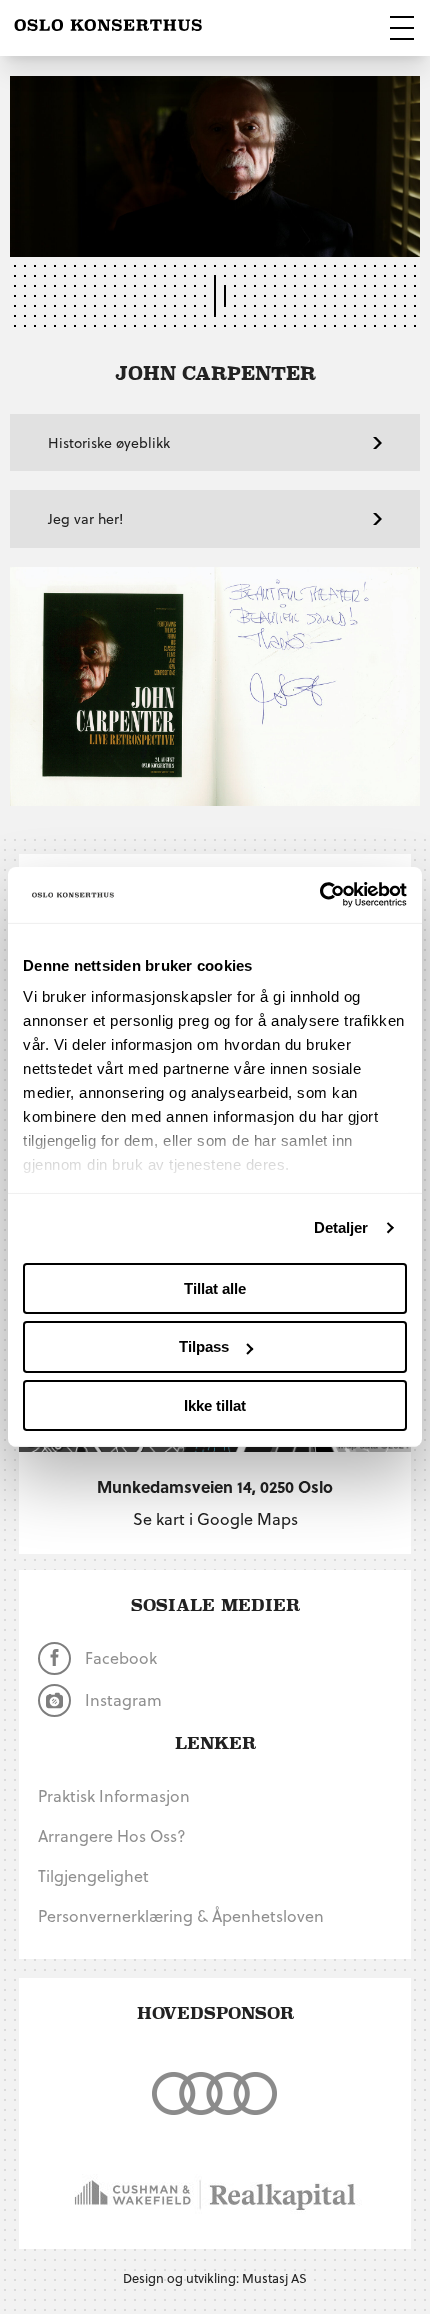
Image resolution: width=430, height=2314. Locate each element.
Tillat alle (215, 1287)
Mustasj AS (274, 2277)
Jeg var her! (85, 518)
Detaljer (341, 1227)
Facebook (119, 1657)
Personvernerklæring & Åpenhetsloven (181, 1915)
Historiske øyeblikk (109, 442)
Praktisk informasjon (114, 1795)
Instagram (121, 1699)
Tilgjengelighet (93, 1875)
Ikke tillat (215, 1405)
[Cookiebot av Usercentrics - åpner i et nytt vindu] (319, 895)
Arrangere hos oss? (112, 1835)
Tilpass (204, 1346)
